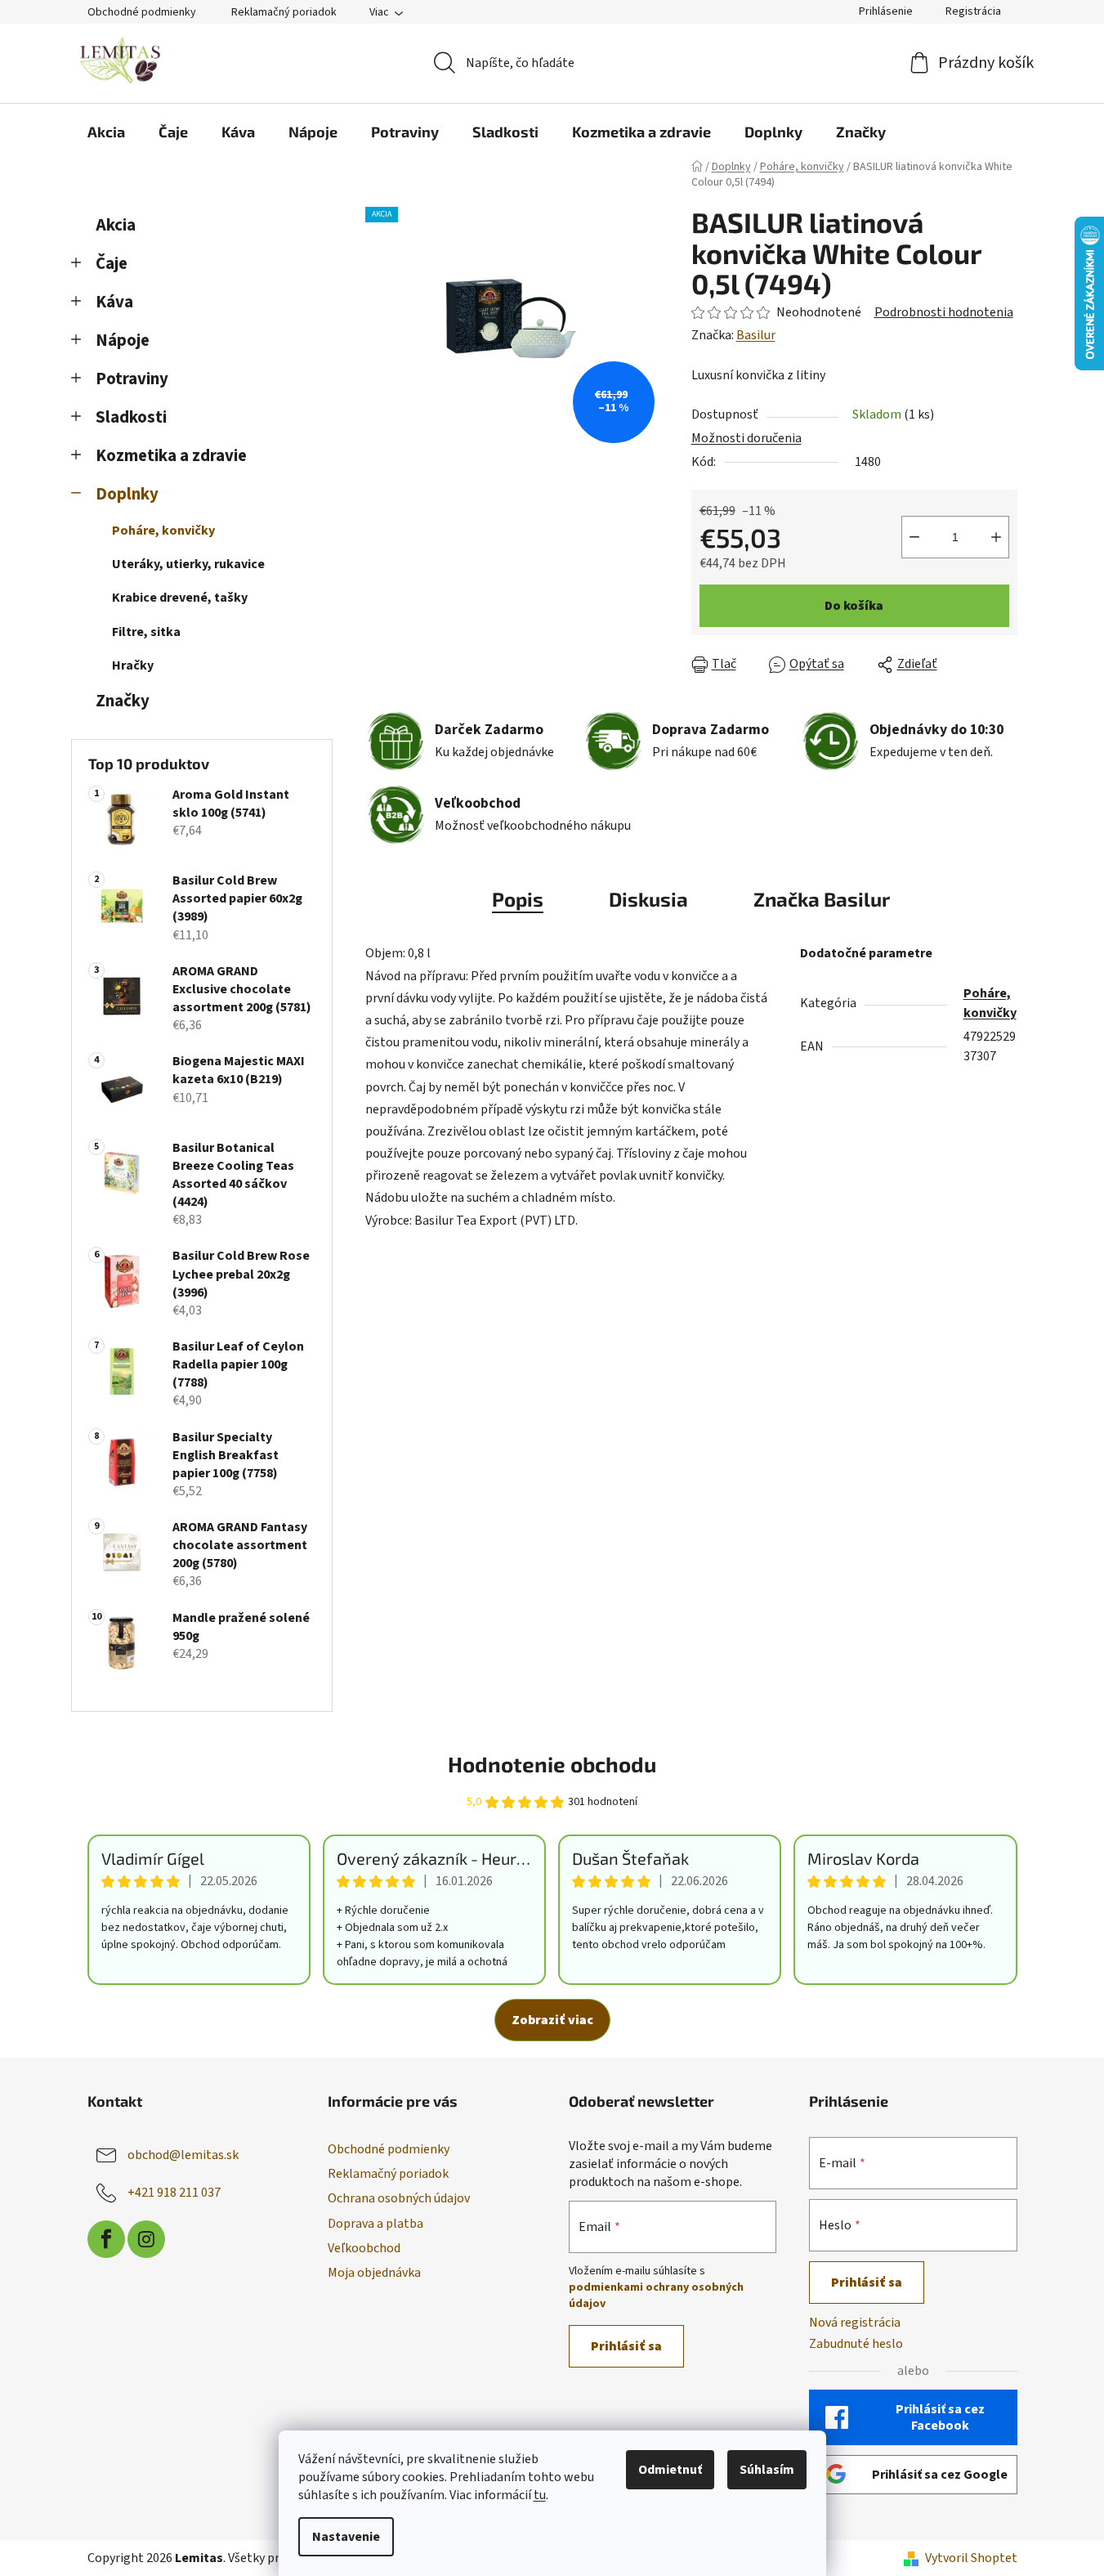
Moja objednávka (374, 2273)
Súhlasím (767, 2470)
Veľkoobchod (364, 2248)
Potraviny (132, 379)
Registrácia (973, 11)
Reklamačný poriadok (284, 12)
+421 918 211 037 (174, 2193)
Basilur (756, 335)
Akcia (116, 225)
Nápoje (123, 340)
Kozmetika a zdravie (171, 456)
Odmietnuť (670, 2470)
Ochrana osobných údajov (399, 2198)
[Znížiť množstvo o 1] (914, 537)
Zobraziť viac (552, 2020)
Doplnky (127, 494)
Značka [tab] (822, 899)
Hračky (133, 665)
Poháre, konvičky (163, 531)
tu (540, 2495)
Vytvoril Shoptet (971, 2558)
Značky (123, 701)
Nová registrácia (855, 2323)
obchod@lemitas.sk (183, 2155)
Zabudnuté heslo (856, 2344)
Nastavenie (346, 2537)
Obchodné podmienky (142, 12)
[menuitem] (106, 132)
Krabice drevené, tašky (180, 598)
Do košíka (854, 606)
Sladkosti (131, 417)
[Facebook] (106, 2239)
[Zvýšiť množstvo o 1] (996, 537)
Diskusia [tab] (648, 899)
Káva (114, 302)
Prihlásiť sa (626, 2346)
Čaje (112, 264)
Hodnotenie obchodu (552, 1764)
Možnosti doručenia (746, 438)
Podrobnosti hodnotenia (944, 312)
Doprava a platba (375, 2224)
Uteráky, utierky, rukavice (188, 564)
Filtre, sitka (146, 632)
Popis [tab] (518, 899)
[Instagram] (146, 2239)
